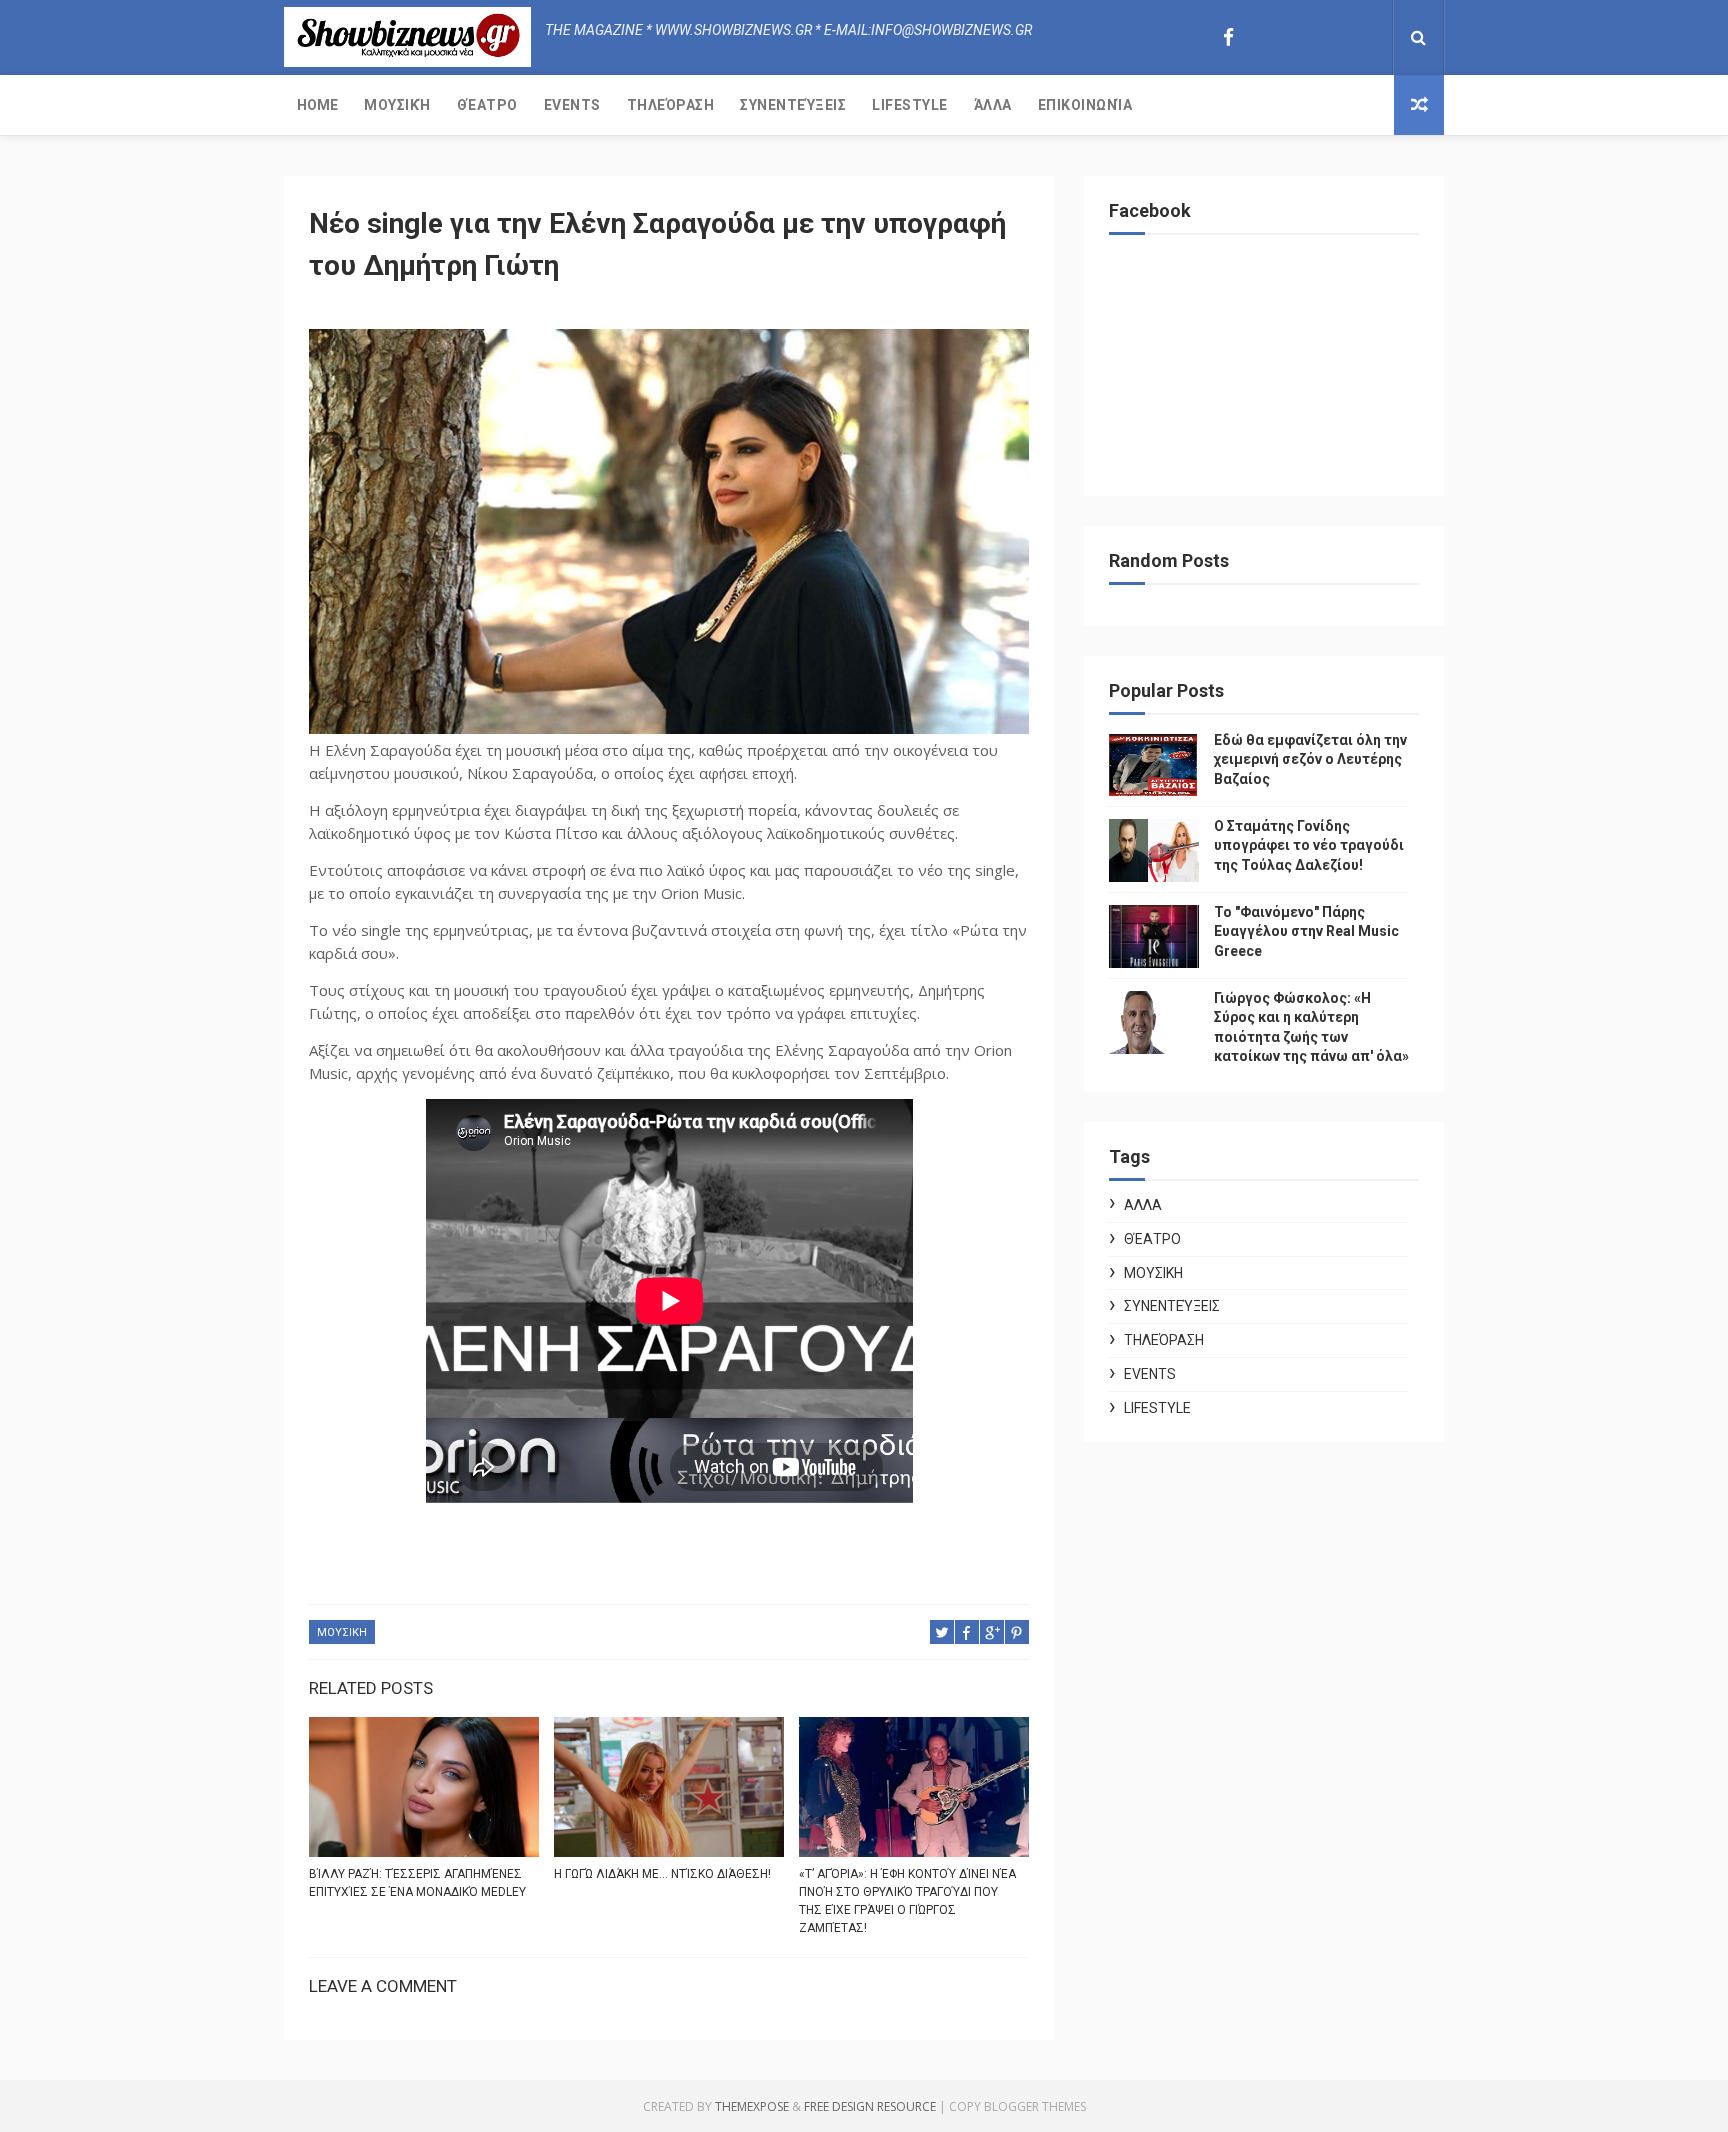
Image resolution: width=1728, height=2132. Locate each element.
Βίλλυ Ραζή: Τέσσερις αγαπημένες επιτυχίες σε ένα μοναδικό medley (417, 1883)
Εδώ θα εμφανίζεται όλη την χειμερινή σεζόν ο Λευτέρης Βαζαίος (1310, 759)
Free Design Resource (870, 2106)
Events (572, 105)
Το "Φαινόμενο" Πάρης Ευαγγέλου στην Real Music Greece (1306, 931)
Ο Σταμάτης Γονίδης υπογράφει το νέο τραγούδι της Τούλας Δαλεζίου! (1309, 845)
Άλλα (993, 105)
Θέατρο (487, 105)
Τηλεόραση (671, 105)
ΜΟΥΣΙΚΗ (342, 1632)
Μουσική (397, 105)
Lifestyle (910, 105)
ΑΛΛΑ (1143, 1205)
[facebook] (1228, 37)
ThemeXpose (752, 2106)
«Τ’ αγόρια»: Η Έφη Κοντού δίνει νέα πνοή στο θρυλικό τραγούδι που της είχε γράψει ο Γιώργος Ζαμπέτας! (907, 1901)
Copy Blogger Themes (1017, 2106)
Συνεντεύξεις (793, 105)
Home (317, 105)
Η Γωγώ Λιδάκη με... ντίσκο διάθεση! (662, 1874)
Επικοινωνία (1085, 105)
